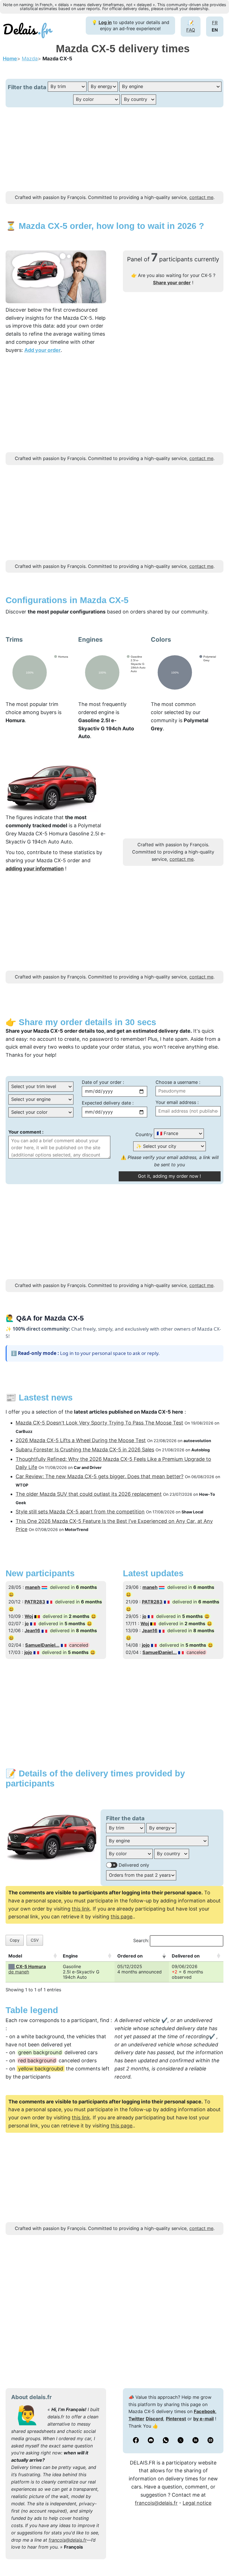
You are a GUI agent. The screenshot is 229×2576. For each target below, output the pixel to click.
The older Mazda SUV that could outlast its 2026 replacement (89, 1494)
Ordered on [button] (130, 1956)
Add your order (42, 350)
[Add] (216, 2558)
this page (121, 1917)
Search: (141, 1940)
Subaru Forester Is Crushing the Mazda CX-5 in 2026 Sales (85, 1450)
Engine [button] (70, 1956)
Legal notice (197, 2503)
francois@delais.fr (68, 2540)
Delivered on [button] (186, 1956)
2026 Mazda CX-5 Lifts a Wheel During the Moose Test (81, 1440)
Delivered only (134, 1865)
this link (81, 1909)
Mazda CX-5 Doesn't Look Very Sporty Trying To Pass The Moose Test (99, 1423)
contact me (201, 197)
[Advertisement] (115, 152)
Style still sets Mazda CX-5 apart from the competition (80, 1512)
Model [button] (15, 1956)
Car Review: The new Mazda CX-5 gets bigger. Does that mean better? (100, 1476)
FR (215, 23)
